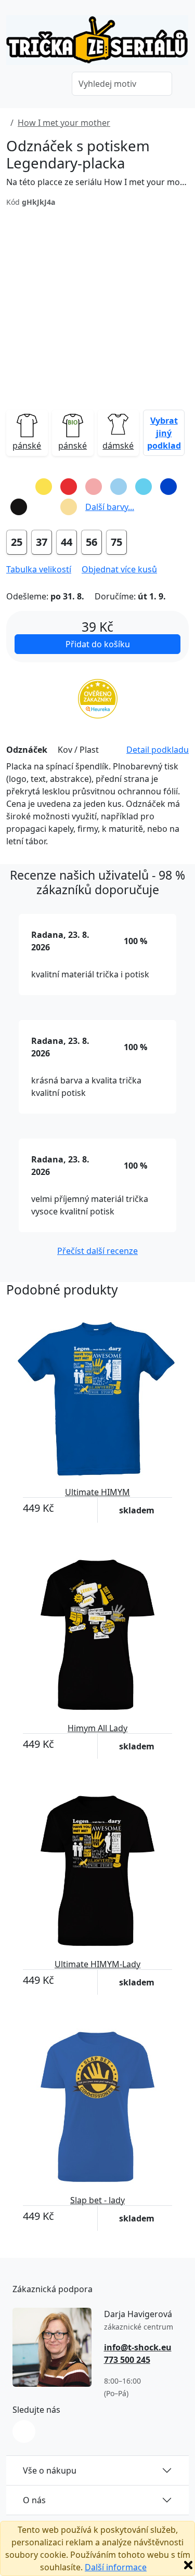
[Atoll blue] (144, 487)
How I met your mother (64, 123)
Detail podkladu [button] (158, 750)
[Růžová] (94, 487)
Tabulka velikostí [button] (39, 569)
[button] (164, 433)
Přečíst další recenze (97, 1251)
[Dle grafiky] (19, 487)
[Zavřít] (188, 2565)
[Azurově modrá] (119, 487)
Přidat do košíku (98, 644)
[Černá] (19, 507)
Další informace (116, 2567)
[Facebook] (24, 2431)
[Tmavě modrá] (168, 487)
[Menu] (49, 85)
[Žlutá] (44, 487)
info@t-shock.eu (138, 2347)
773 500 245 (127, 2360)
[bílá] (44, 507)
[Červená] (69, 487)
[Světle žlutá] (69, 507)
